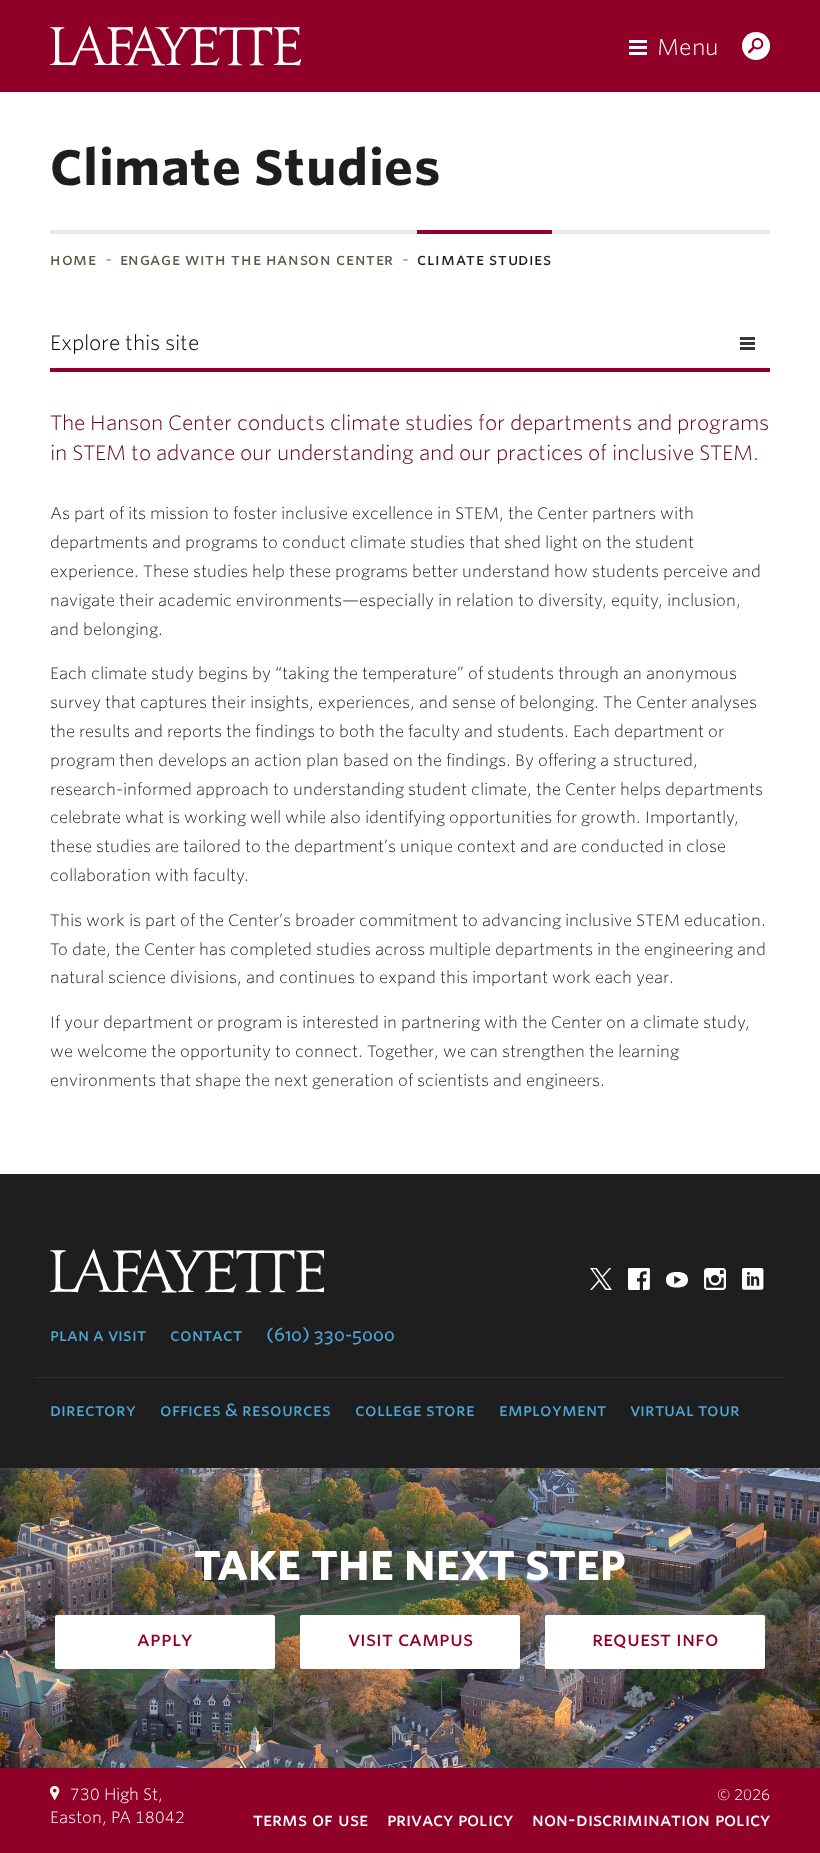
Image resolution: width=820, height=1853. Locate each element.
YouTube (677, 1279)
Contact (206, 1335)
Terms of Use (310, 1819)
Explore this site (124, 343)
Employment (552, 1410)
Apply (165, 1639)
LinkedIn (753, 1279)
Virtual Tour (685, 1410)
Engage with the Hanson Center (257, 259)
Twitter (601, 1279)
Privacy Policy (450, 1819)
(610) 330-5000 (330, 1335)
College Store (415, 1410)
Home (73, 259)
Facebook (639, 1279)
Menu (687, 47)
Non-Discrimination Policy (651, 1819)
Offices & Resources (245, 1410)
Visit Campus (410, 1639)
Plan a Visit (98, 1335)
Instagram (715, 1279)
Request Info (655, 1639)
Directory (93, 1410)
